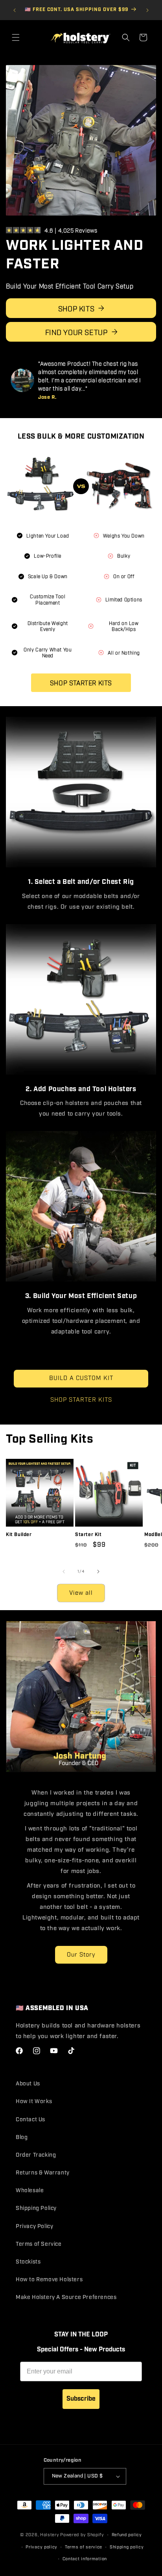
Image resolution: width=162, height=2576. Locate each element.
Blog (22, 2137)
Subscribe (81, 2398)
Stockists (28, 2262)
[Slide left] (64, 1568)
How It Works (34, 2102)
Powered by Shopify (82, 2535)
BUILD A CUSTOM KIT (81, 1375)
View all (81, 1589)
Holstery (50, 2535)
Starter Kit (88, 1531)
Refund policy (127, 2535)
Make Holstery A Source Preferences (66, 2297)
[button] (16, 37)
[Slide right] (98, 1568)
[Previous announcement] (15, 10)
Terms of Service (39, 2244)
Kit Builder (19, 1531)
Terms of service (84, 2547)
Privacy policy (41, 2547)
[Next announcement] (147, 10)
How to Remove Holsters (49, 2280)
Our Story (81, 1951)
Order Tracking (36, 2155)
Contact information (85, 2559)
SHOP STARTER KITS (81, 1397)
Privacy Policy (34, 2226)
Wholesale (30, 2191)
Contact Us (30, 2119)
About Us (28, 2084)
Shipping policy (127, 2547)
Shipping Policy (36, 2208)
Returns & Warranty (43, 2173)
